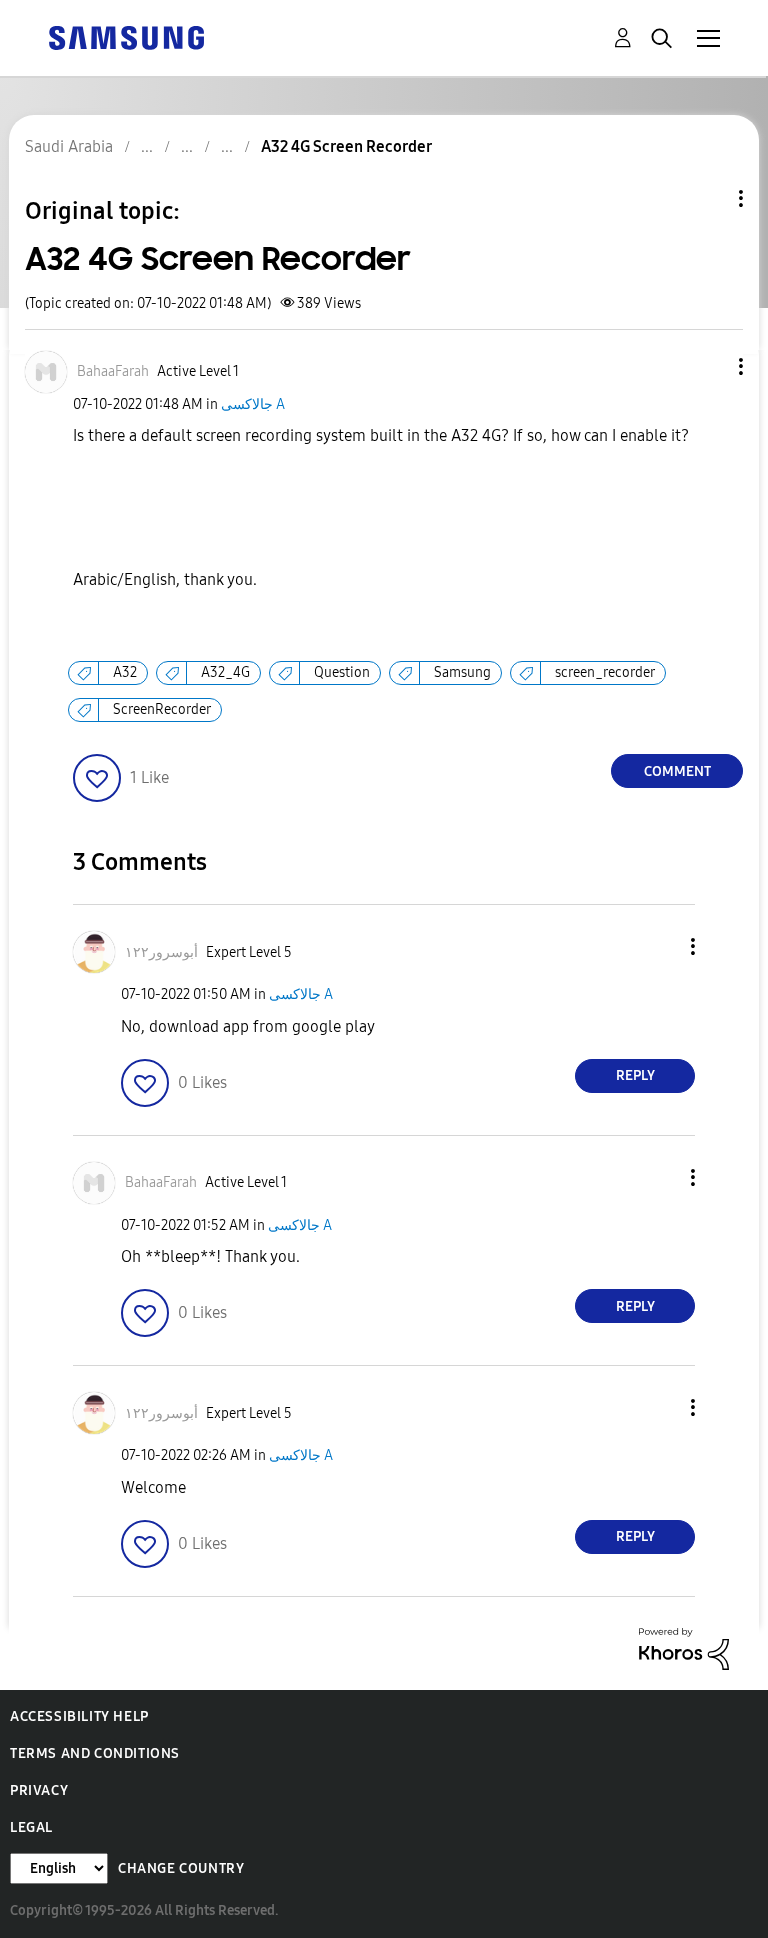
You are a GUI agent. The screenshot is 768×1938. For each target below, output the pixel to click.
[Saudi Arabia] (126, 36)
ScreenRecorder (162, 709)
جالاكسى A (253, 404)
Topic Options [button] (707, 198)
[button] (708, 366)
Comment (677, 771)
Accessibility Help (79, 1716)
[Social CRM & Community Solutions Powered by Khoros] (684, 1647)
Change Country (181, 1868)
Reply (635, 1075)
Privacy (39, 1790)
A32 (125, 672)
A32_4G (225, 672)
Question (342, 672)
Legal (31, 1827)
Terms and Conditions (95, 1753)
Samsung (462, 672)
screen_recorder (605, 672)
